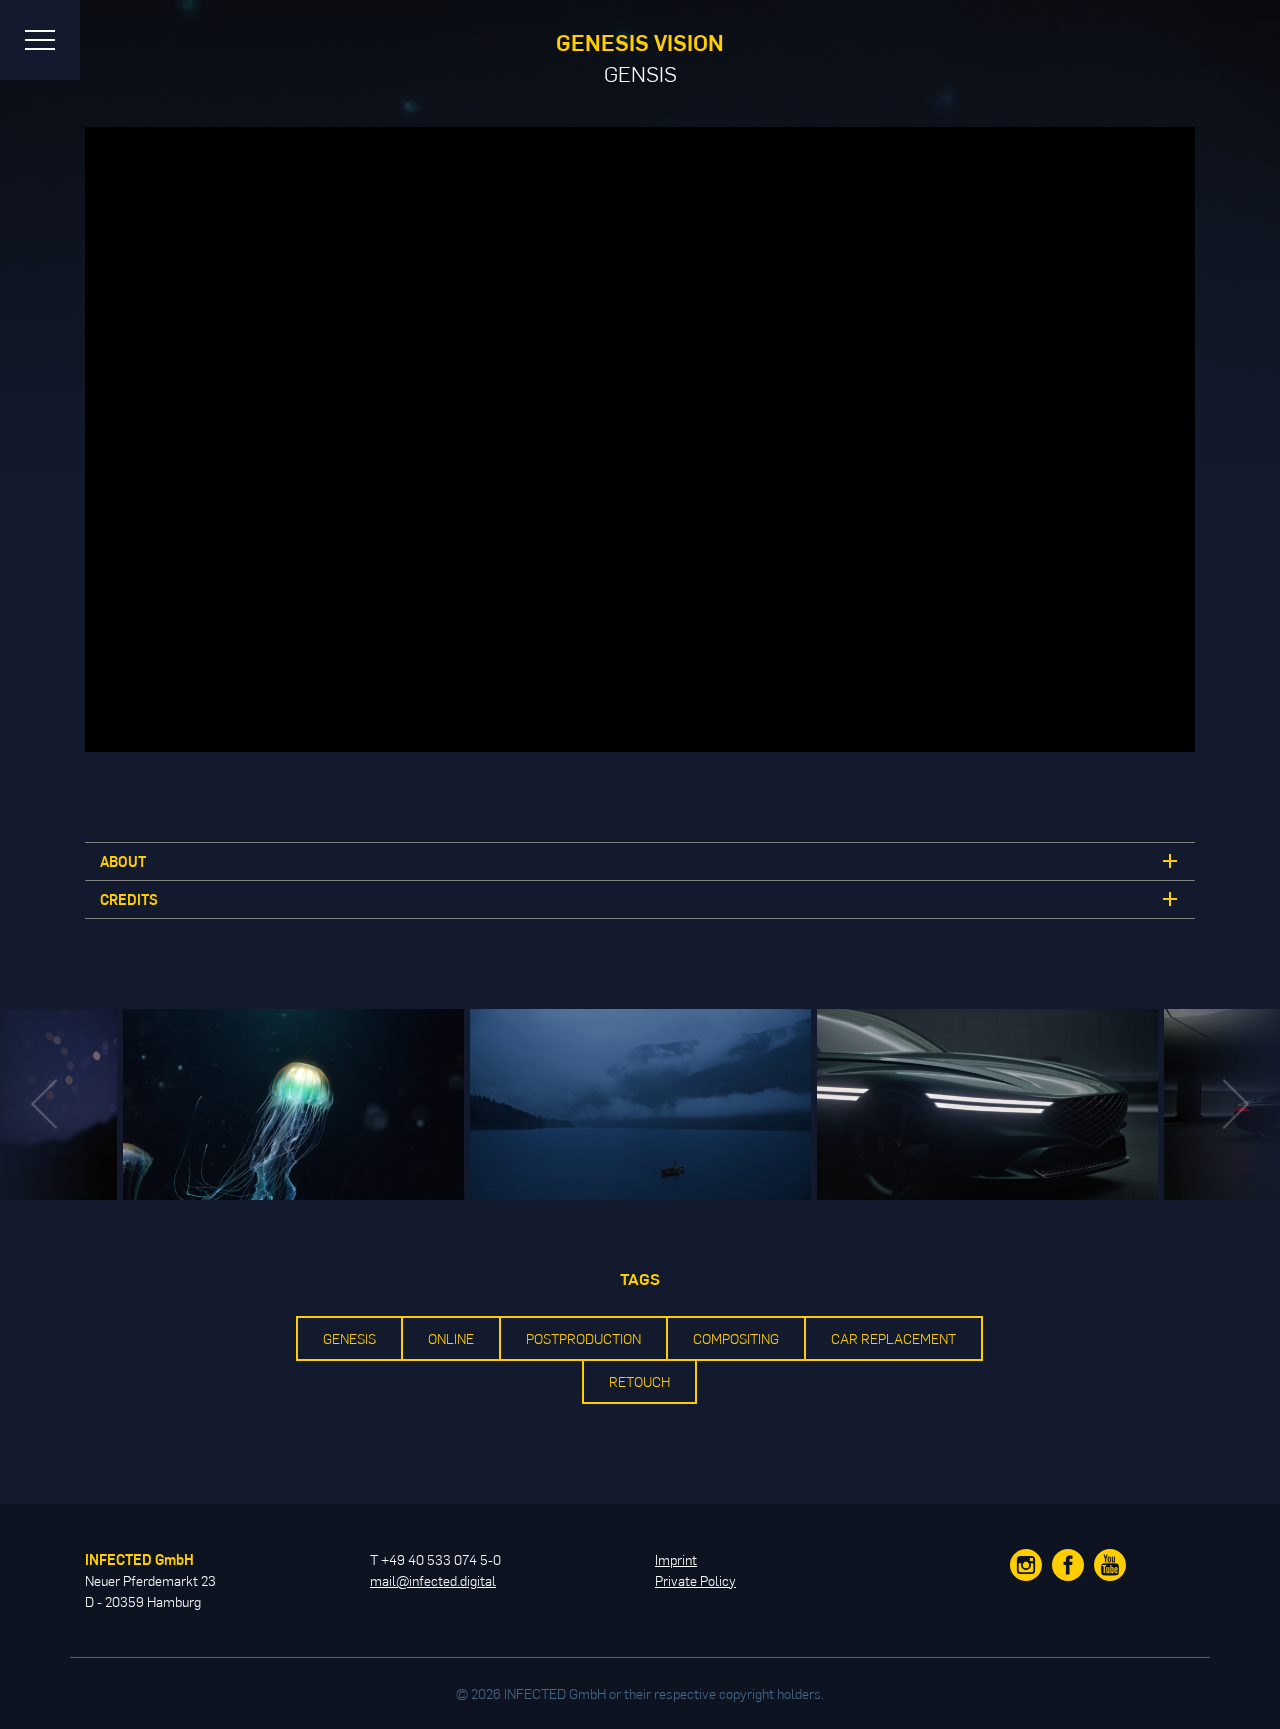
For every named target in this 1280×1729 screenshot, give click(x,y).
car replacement (893, 1338)
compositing (736, 1338)
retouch (639, 1381)
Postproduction (583, 1338)
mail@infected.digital (433, 1580)
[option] (640, 1105)
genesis (349, 1338)
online (451, 1338)
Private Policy (695, 1580)
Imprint (676, 1559)
